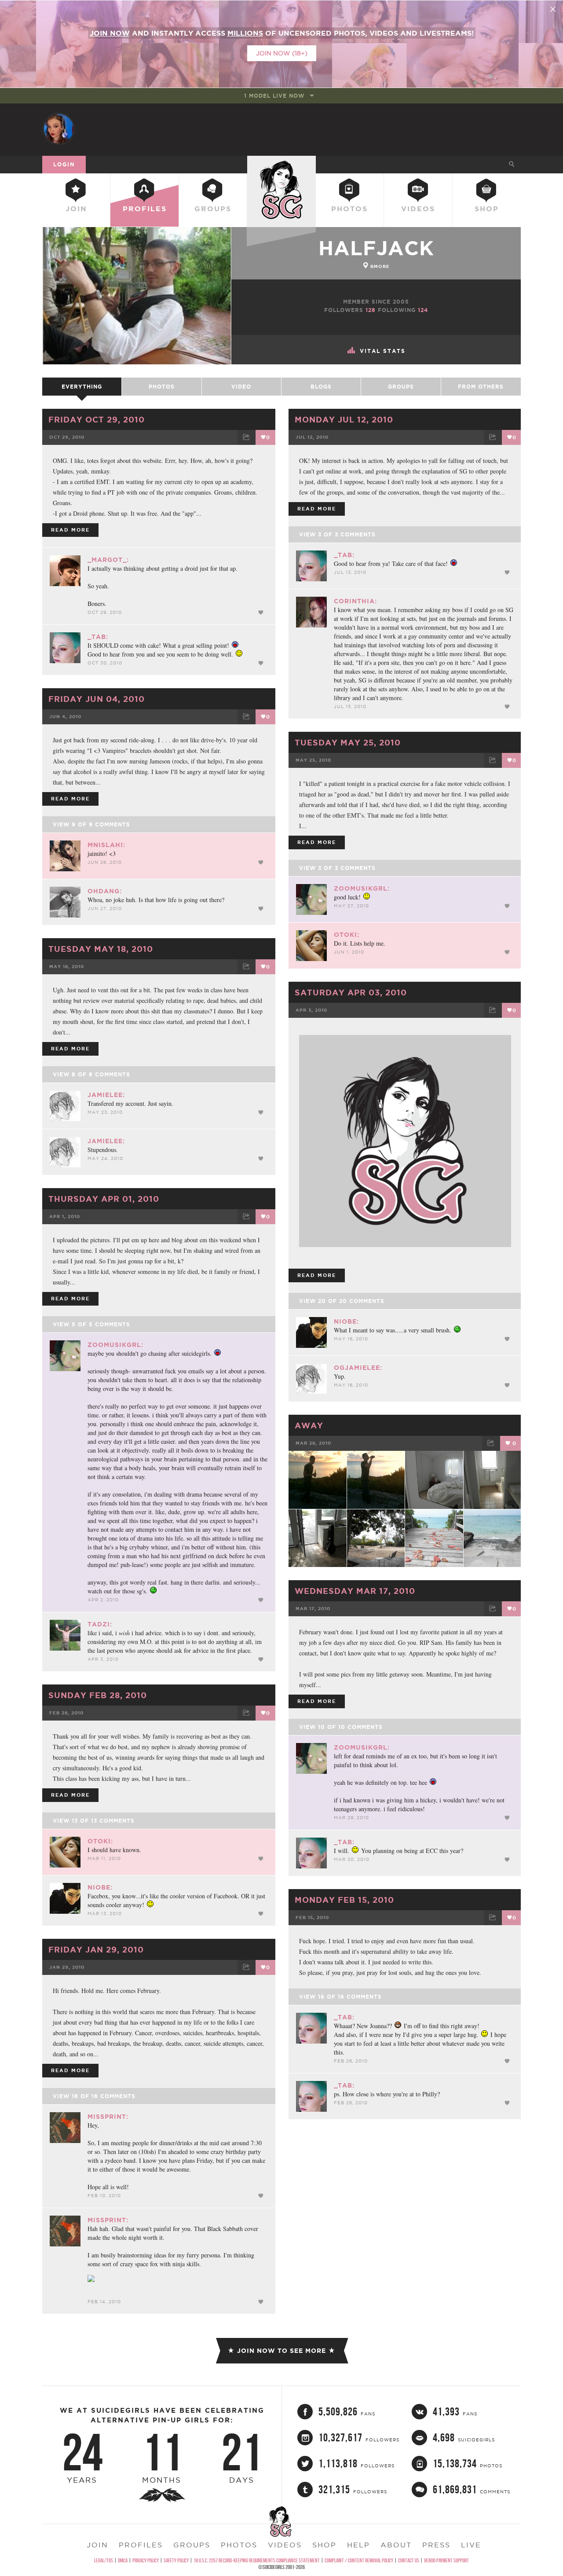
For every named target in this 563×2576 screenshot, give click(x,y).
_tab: (98, 637)
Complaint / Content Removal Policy (359, 2560)
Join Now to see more (281, 2351)
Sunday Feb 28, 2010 (98, 1695)
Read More (70, 530)
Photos (349, 209)
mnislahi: (106, 845)
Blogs (321, 387)
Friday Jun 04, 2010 (97, 699)
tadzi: (100, 1624)
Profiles (145, 209)
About (396, 2545)
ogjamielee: (358, 1368)
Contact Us (409, 2560)
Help (358, 2545)
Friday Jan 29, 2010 (96, 1949)
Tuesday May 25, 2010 (348, 742)
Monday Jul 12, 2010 (344, 419)
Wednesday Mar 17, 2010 (355, 1591)
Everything (82, 387)
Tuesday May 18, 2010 (101, 949)
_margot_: (108, 560)
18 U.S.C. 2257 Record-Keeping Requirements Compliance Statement (257, 2560)
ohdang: (105, 891)
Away (309, 1425)
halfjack (376, 248)
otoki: (347, 935)
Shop (487, 209)
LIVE (471, 2545)
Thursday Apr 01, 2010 (104, 1199)
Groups (213, 209)
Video (241, 387)
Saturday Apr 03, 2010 (351, 992)
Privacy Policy (146, 2560)
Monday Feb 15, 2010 (344, 1900)
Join (76, 209)
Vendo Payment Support (446, 2560)
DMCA (123, 2560)
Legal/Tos (104, 2560)
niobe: (346, 1321)
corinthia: (355, 601)
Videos (418, 209)
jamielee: (106, 1095)
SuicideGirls (281, 164)
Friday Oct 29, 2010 (97, 419)
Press (436, 2545)
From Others (481, 387)
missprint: (108, 2117)
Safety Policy (176, 2560)
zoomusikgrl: (362, 888)
